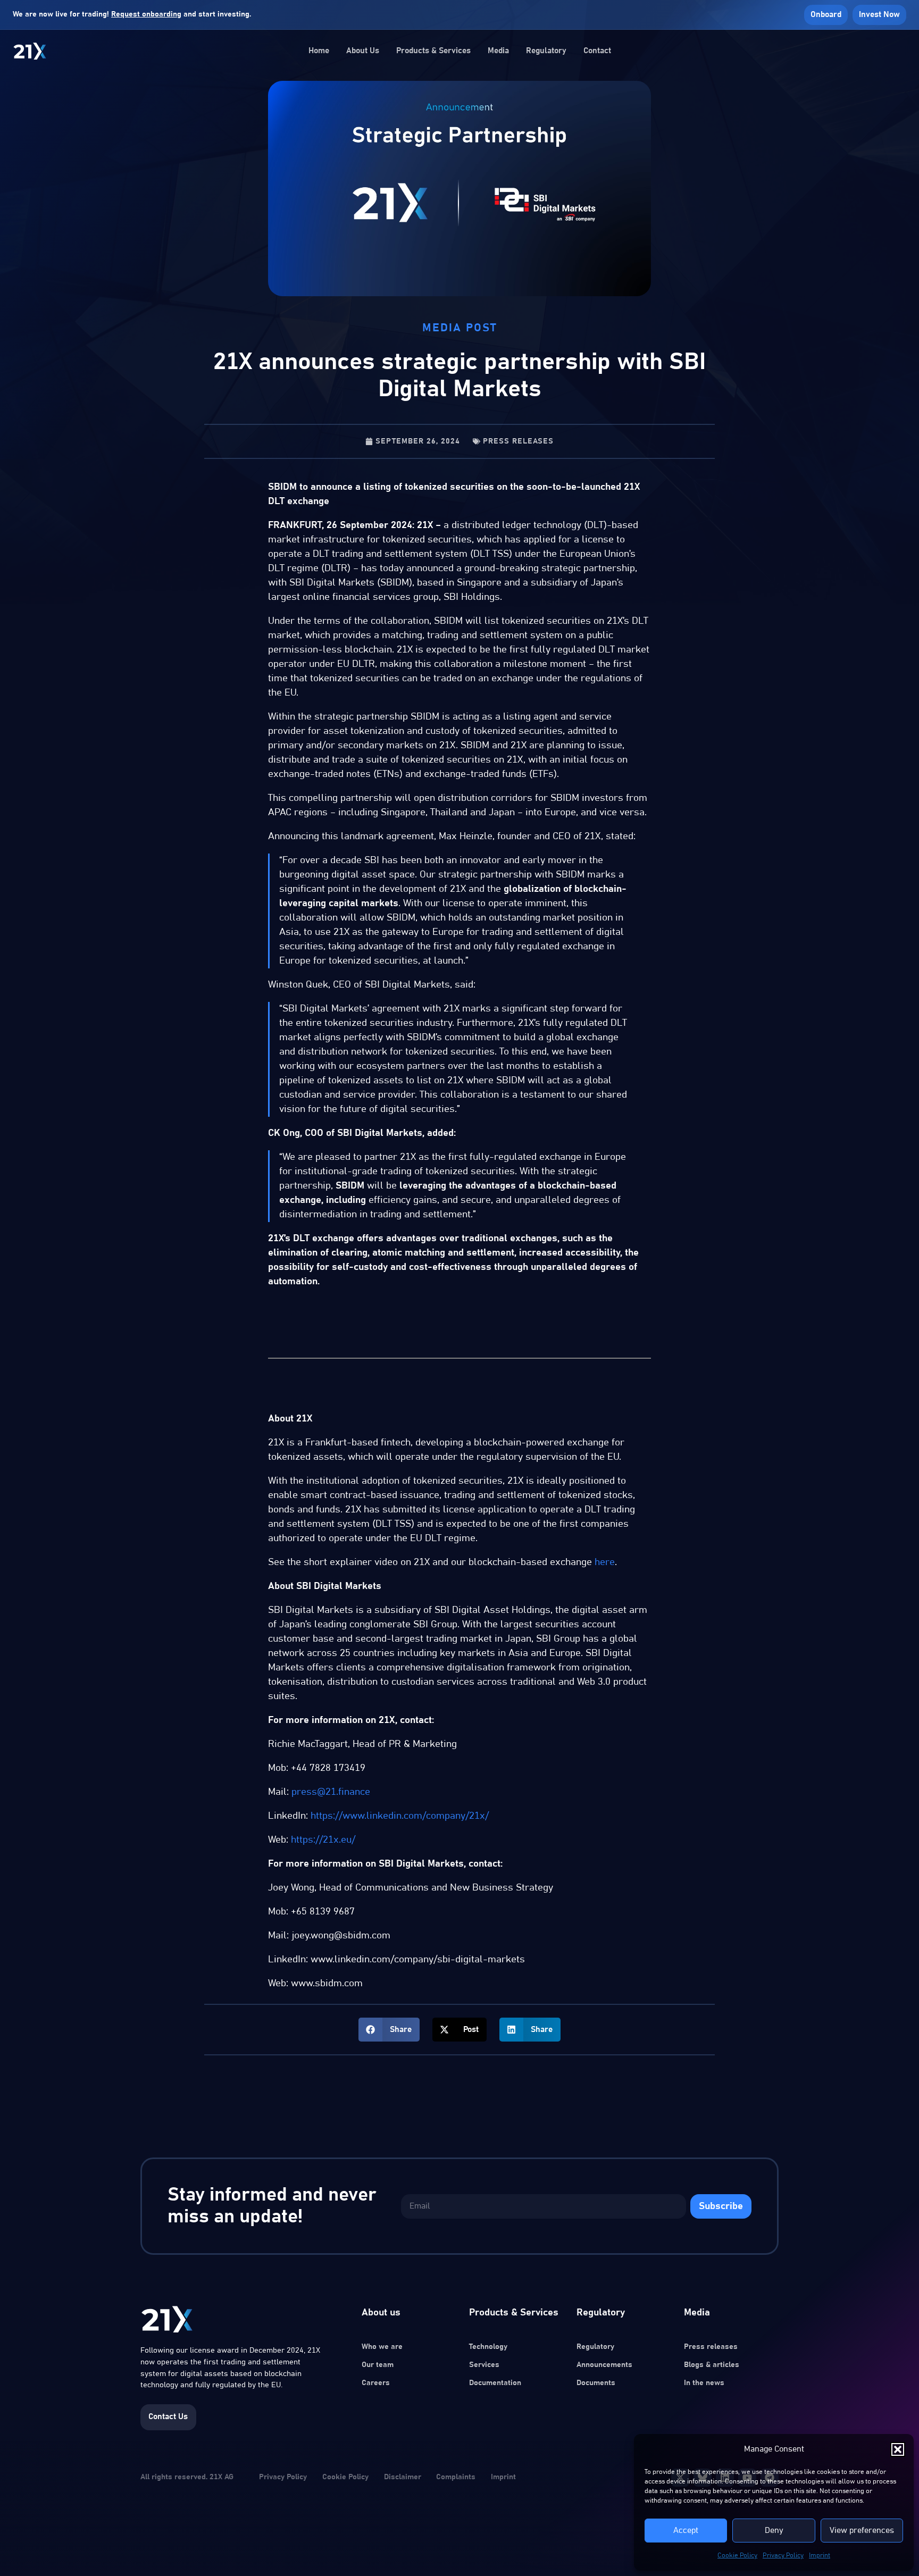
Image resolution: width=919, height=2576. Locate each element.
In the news (704, 2383)
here (605, 1562)
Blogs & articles (712, 2365)
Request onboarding (146, 14)
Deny (774, 2531)
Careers (376, 2383)
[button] (898, 2449)
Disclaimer (403, 2477)
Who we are (382, 2347)
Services (484, 2365)
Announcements (604, 2365)
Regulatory (546, 51)
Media (498, 51)
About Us (363, 51)
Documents (596, 2383)
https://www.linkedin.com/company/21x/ (400, 1816)
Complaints (456, 2477)
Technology (488, 2347)
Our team (378, 2365)
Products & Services (433, 51)
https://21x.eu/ (323, 1840)
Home (319, 51)
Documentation (495, 2383)
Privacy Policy (783, 2555)
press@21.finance (331, 1792)
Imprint (820, 2555)
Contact (597, 51)
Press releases (518, 441)
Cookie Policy (737, 2555)
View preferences (862, 2531)
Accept (686, 2531)
